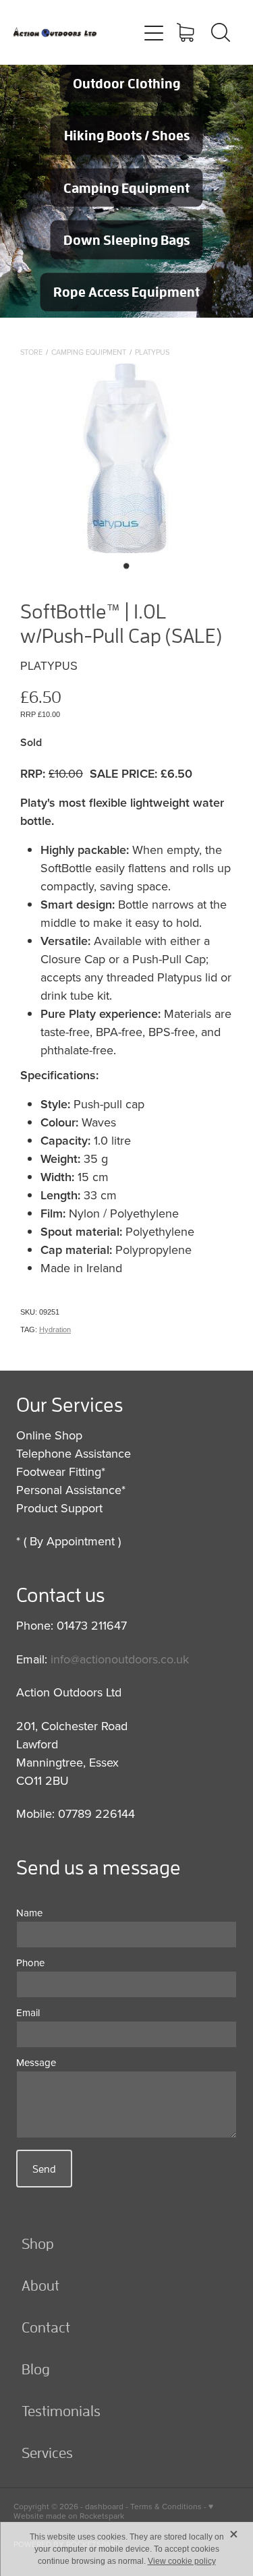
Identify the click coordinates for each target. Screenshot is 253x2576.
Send (44, 2169)
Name (29, 1913)
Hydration (55, 1329)
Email (28, 2012)
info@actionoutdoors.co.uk (120, 1659)
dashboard (104, 2506)
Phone (30, 1963)
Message (36, 2062)
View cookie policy (182, 2561)
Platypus (152, 352)
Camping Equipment (89, 352)
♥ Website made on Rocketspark (113, 2511)
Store (31, 352)
